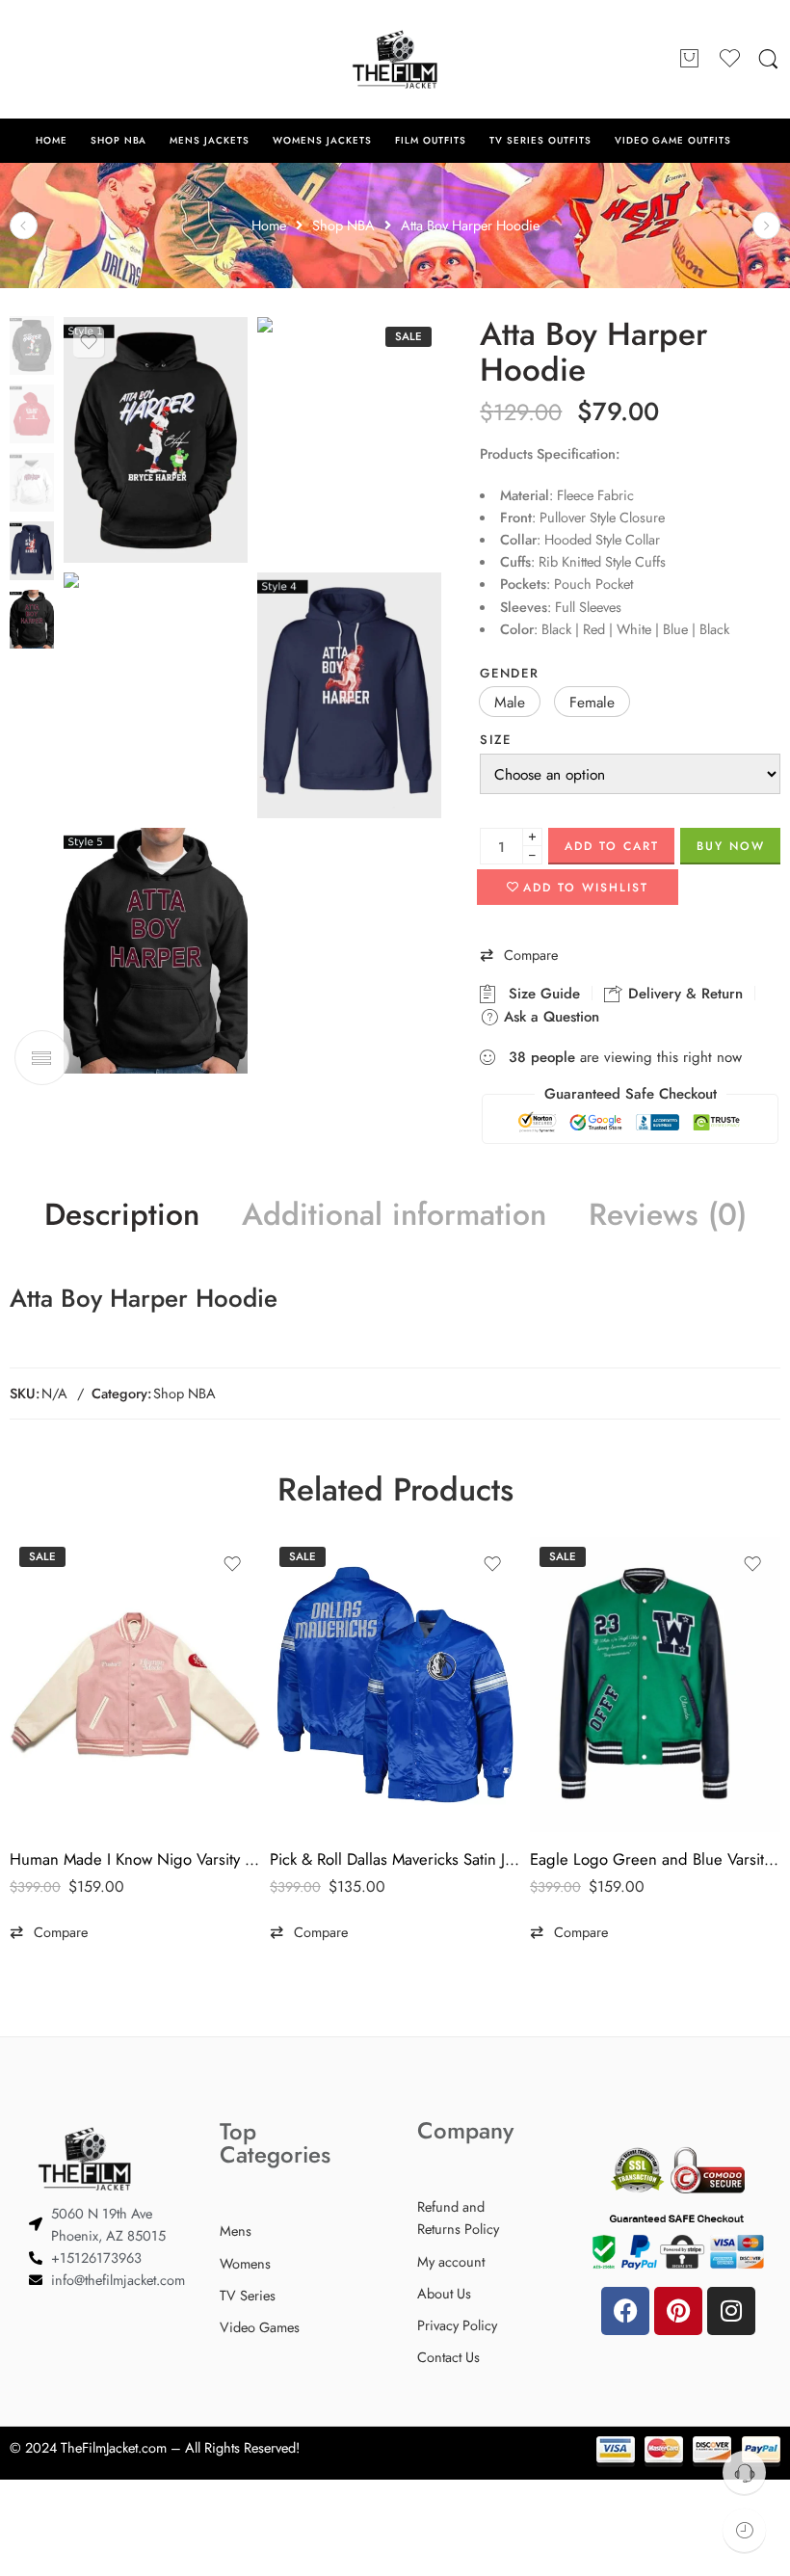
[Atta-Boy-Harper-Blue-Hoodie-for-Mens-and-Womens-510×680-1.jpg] (349, 695)
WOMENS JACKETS (322, 140)
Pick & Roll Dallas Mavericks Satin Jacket (395, 1859)
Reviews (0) (668, 1215)
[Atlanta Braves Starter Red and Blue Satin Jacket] (24, 225)
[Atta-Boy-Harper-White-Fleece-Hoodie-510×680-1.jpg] (156, 695)
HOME (52, 140)
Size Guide (540, 994)
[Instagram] (731, 2311)
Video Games (260, 2327)
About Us (444, 2293)
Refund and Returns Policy (458, 2217)
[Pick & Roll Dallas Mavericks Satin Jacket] (395, 1685)
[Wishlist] (89, 342)
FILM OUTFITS (431, 140)
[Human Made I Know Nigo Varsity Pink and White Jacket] (135, 1685)
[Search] (768, 60)
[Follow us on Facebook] (19, 59)
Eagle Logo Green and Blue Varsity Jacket (655, 1859)
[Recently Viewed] (744, 2530)
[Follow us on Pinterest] (58, 59)
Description (122, 1215)
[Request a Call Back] (744, 2472)
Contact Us (448, 2357)
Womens (245, 2263)
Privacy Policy (457, 2325)
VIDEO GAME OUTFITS (673, 140)
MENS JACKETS (210, 140)
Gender (509, 673)
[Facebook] (625, 2311)
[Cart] (690, 60)
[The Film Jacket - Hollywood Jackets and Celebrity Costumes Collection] (395, 59)
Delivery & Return (683, 994)
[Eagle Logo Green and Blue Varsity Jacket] (655, 1685)
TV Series (248, 2295)
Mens (236, 2231)
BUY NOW (731, 846)
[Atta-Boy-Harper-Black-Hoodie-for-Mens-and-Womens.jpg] (156, 951)
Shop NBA (184, 1393)
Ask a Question (549, 1017)
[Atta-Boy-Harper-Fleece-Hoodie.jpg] (349, 440)
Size (496, 740)
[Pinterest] (678, 2311)
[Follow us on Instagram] (96, 59)
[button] (510, 702)
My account (451, 2261)
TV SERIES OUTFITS (540, 140)
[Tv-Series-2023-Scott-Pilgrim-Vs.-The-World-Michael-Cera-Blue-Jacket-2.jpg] (32, 344)
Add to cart (612, 846)
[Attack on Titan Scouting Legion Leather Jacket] (766, 225)
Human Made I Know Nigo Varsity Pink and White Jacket (135, 1859)
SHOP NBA (119, 140)
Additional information (394, 1215)
